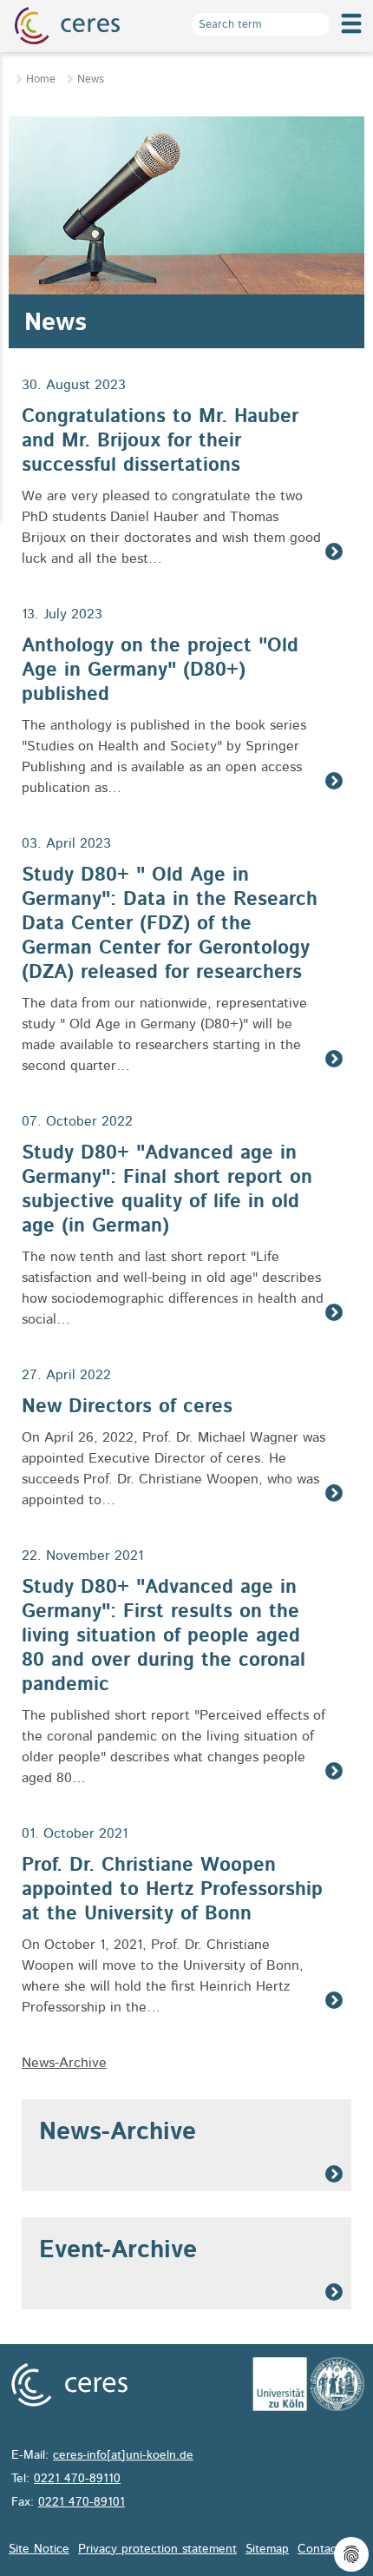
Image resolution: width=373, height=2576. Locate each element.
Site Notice (39, 2549)
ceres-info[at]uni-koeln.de (123, 2455)
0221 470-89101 (82, 2502)
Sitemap (267, 2549)
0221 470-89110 (77, 2479)
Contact (319, 2549)
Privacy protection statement (157, 2549)
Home (41, 79)
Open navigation (351, 38)
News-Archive (64, 2063)
